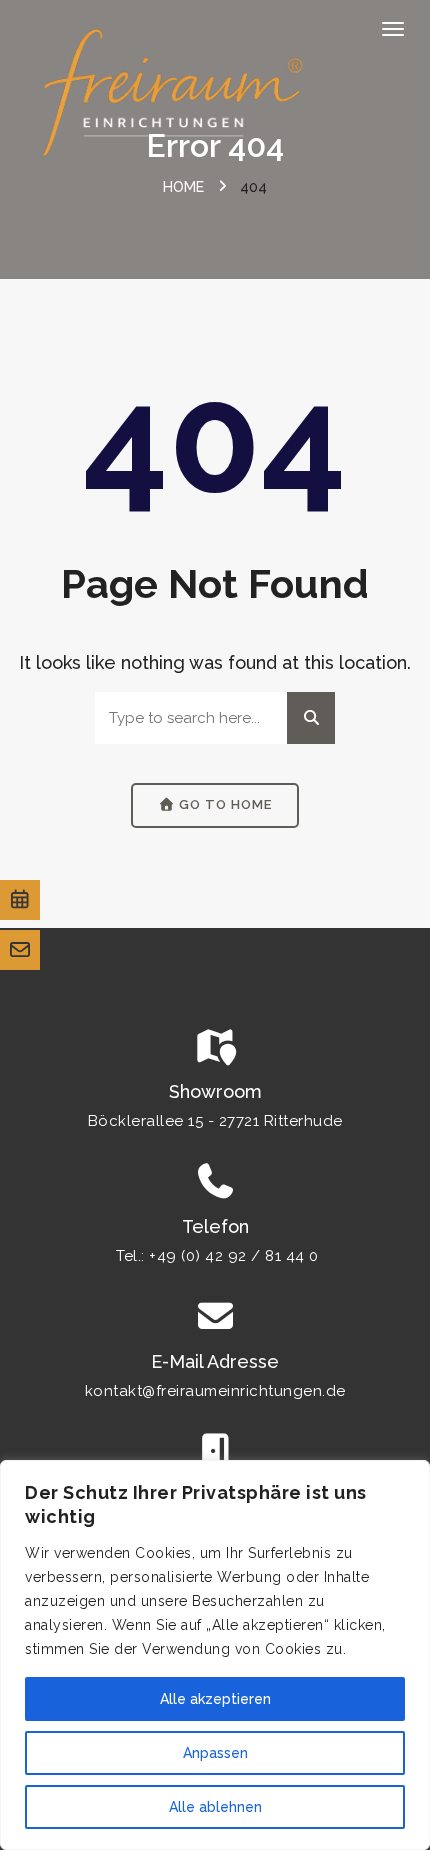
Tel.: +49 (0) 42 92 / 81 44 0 (217, 1256)
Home (183, 187)
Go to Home (223, 804)
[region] (215, 1655)
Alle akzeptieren (215, 1699)
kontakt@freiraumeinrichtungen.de (215, 1391)
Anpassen (215, 1753)
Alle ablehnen (215, 1807)
